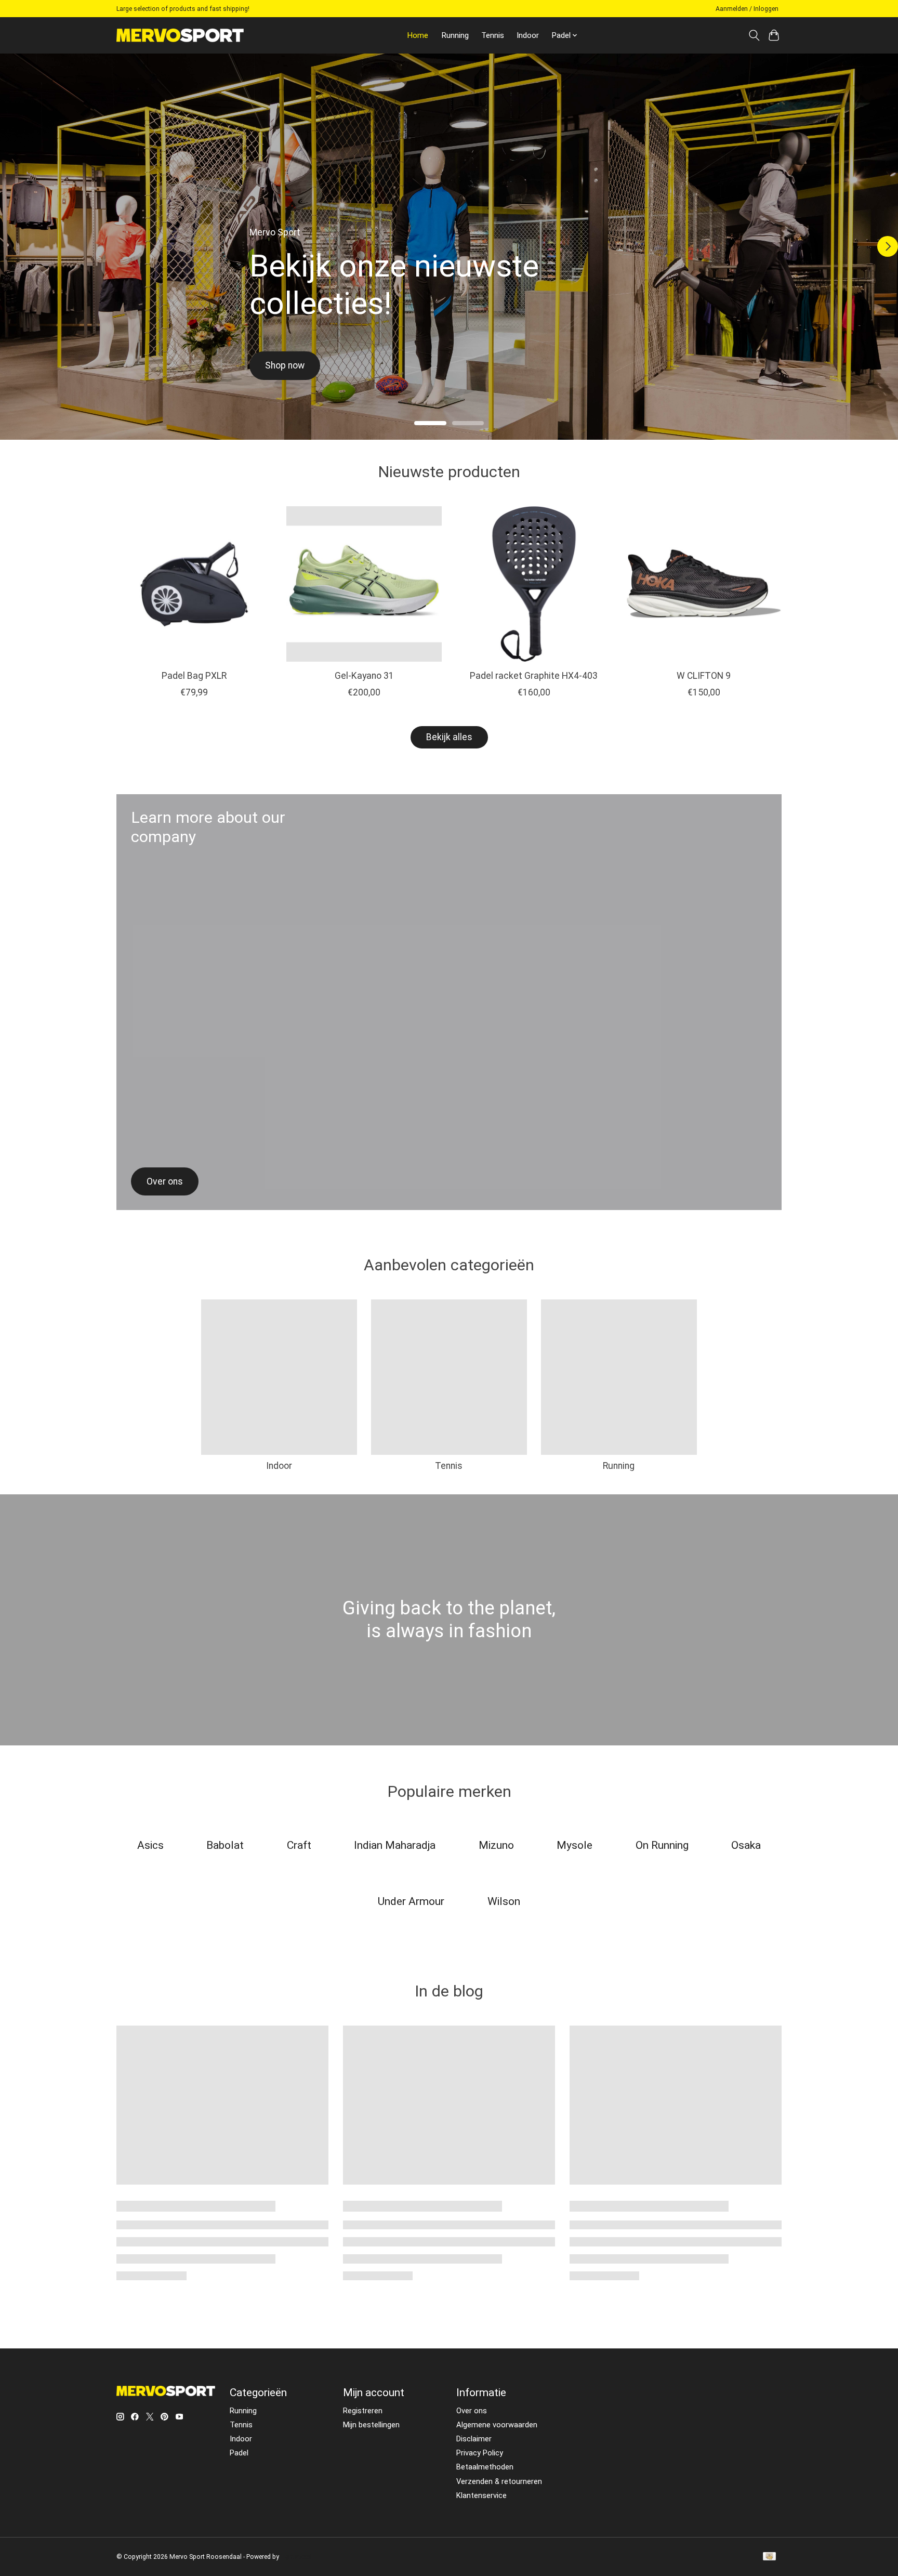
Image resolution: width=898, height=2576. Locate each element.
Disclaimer (474, 2439)
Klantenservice (481, 2495)
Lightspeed (296, 2557)
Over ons (472, 2411)
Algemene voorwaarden (497, 2425)
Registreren (363, 2411)
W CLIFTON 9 (704, 675)
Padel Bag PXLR (194, 675)
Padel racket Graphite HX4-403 (534, 675)
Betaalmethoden (485, 2467)
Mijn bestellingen (371, 2425)
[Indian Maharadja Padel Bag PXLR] (194, 584)
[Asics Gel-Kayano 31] (364, 584)
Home (418, 35)
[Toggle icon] (754, 35)
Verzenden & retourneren (499, 2481)
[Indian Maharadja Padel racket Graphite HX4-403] (534, 584)
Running (455, 35)
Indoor (528, 35)
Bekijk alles (449, 737)
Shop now (285, 365)
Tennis (493, 35)
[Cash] (769, 2557)
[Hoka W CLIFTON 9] (704, 584)
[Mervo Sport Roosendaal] (180, 35)
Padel (239, 2453)
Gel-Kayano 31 (364, 675)
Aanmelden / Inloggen (747, 9)
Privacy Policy (480, 2453)
